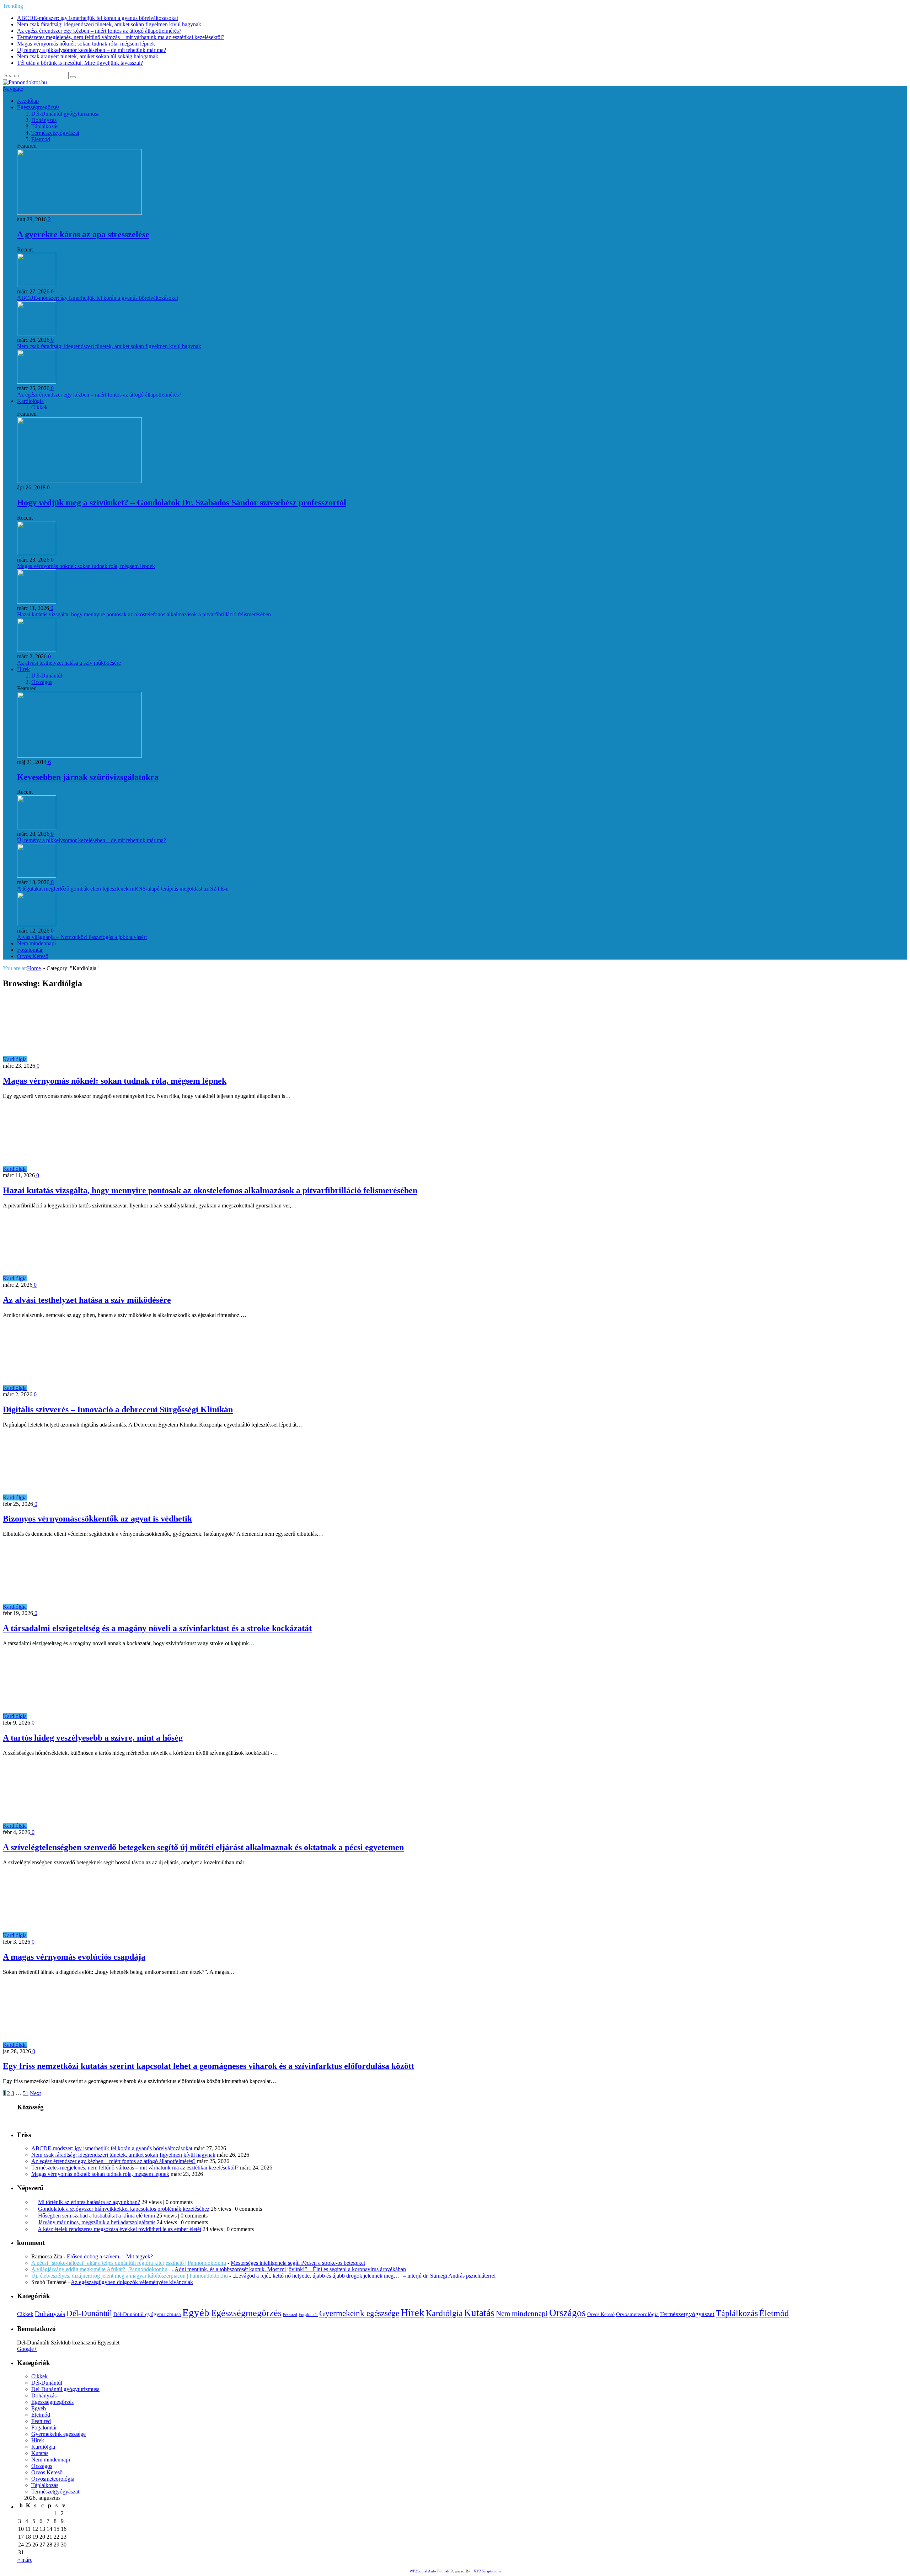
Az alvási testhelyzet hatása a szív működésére (69, 663)
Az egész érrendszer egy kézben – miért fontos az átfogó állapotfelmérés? (99, 31)
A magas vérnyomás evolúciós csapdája (74, 1957)
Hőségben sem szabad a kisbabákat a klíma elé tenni (97, 2216)
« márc (25, 2560)
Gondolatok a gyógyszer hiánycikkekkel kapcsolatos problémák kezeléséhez (124, 2209)
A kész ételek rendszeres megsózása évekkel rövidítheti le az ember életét (119, 2229)
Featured (290, 2315)
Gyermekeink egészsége (359, 2313)
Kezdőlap (28, 101)
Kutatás (479, 2313)
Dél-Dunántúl (47, 676)
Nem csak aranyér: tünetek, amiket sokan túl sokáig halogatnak (88, 56)
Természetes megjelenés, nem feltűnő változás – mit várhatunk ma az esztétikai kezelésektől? (121, 37)
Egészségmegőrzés (38, 107)
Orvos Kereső (33, 956)
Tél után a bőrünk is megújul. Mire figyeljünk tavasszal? (80, 63)
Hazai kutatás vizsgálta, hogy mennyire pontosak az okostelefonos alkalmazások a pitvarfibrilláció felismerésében (144, 614)
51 (26, 2093)
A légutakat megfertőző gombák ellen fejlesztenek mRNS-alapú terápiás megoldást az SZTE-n (123, 889)
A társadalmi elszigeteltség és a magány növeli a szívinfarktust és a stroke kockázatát (157, 1628)
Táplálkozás (45, 126)
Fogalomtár (30, 950)
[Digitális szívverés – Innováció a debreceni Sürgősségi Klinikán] (90, 1388)
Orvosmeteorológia (637, 2314)
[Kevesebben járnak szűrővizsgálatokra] (79, 756)
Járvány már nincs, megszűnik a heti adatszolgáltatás (97, 2222)
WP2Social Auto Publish (429, 2571)
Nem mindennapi (36, 943)
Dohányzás (44, 120)
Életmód (41, 139)
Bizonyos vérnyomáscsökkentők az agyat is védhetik (97, 1519)
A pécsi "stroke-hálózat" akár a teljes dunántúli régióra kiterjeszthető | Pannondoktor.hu (129, 2263)
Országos (42, 682)
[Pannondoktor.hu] (25, 82)
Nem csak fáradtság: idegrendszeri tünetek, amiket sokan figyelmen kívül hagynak (109, 24)
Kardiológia (30, 401)
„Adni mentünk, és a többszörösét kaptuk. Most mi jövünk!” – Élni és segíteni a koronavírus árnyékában (289, 2269)
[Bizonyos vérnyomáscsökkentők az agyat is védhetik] (90, 1497)
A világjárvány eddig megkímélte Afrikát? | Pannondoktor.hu (99, 2269)
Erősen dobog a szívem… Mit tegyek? (110, 2256)
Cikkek (39, 407)
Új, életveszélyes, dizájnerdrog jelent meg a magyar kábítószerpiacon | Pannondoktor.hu (130, 2276)
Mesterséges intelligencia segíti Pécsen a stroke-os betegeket (298, 2263)
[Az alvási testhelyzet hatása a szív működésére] (90, 1278)
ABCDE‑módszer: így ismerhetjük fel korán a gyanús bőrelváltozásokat (98, 18)
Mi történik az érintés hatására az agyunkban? (89, 2202)
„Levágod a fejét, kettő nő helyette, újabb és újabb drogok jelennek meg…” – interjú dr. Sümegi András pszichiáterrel (364, 2276)
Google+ (27, 2349)
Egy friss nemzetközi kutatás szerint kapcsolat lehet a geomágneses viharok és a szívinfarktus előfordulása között (208, 2066)
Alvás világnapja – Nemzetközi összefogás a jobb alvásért (82, 937)
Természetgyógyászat (55, 133)
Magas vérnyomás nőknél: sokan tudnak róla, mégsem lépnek (86, 44)
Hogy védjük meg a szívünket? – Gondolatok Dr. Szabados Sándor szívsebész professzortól (182, 503)
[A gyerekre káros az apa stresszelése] (79, 213)
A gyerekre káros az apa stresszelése (83, 234)
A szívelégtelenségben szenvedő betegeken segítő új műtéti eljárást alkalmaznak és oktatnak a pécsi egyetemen (203, 1847)
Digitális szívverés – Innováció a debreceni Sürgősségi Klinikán (118, 1409)
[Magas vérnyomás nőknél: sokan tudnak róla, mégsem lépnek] (90, 1059)
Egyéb (196, 2312)
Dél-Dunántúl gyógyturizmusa (65, 114)
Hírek (23, 669)
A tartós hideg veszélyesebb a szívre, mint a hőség (93, 1738)
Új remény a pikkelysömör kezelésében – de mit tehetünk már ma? (92, 50)
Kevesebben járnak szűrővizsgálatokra (88, 777)
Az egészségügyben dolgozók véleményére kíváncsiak (132, 2282)
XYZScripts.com (487, 2571)
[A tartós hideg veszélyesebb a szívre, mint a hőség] (90, 1716)
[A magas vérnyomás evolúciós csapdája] (90, 1935)
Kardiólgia (15, 1059)
